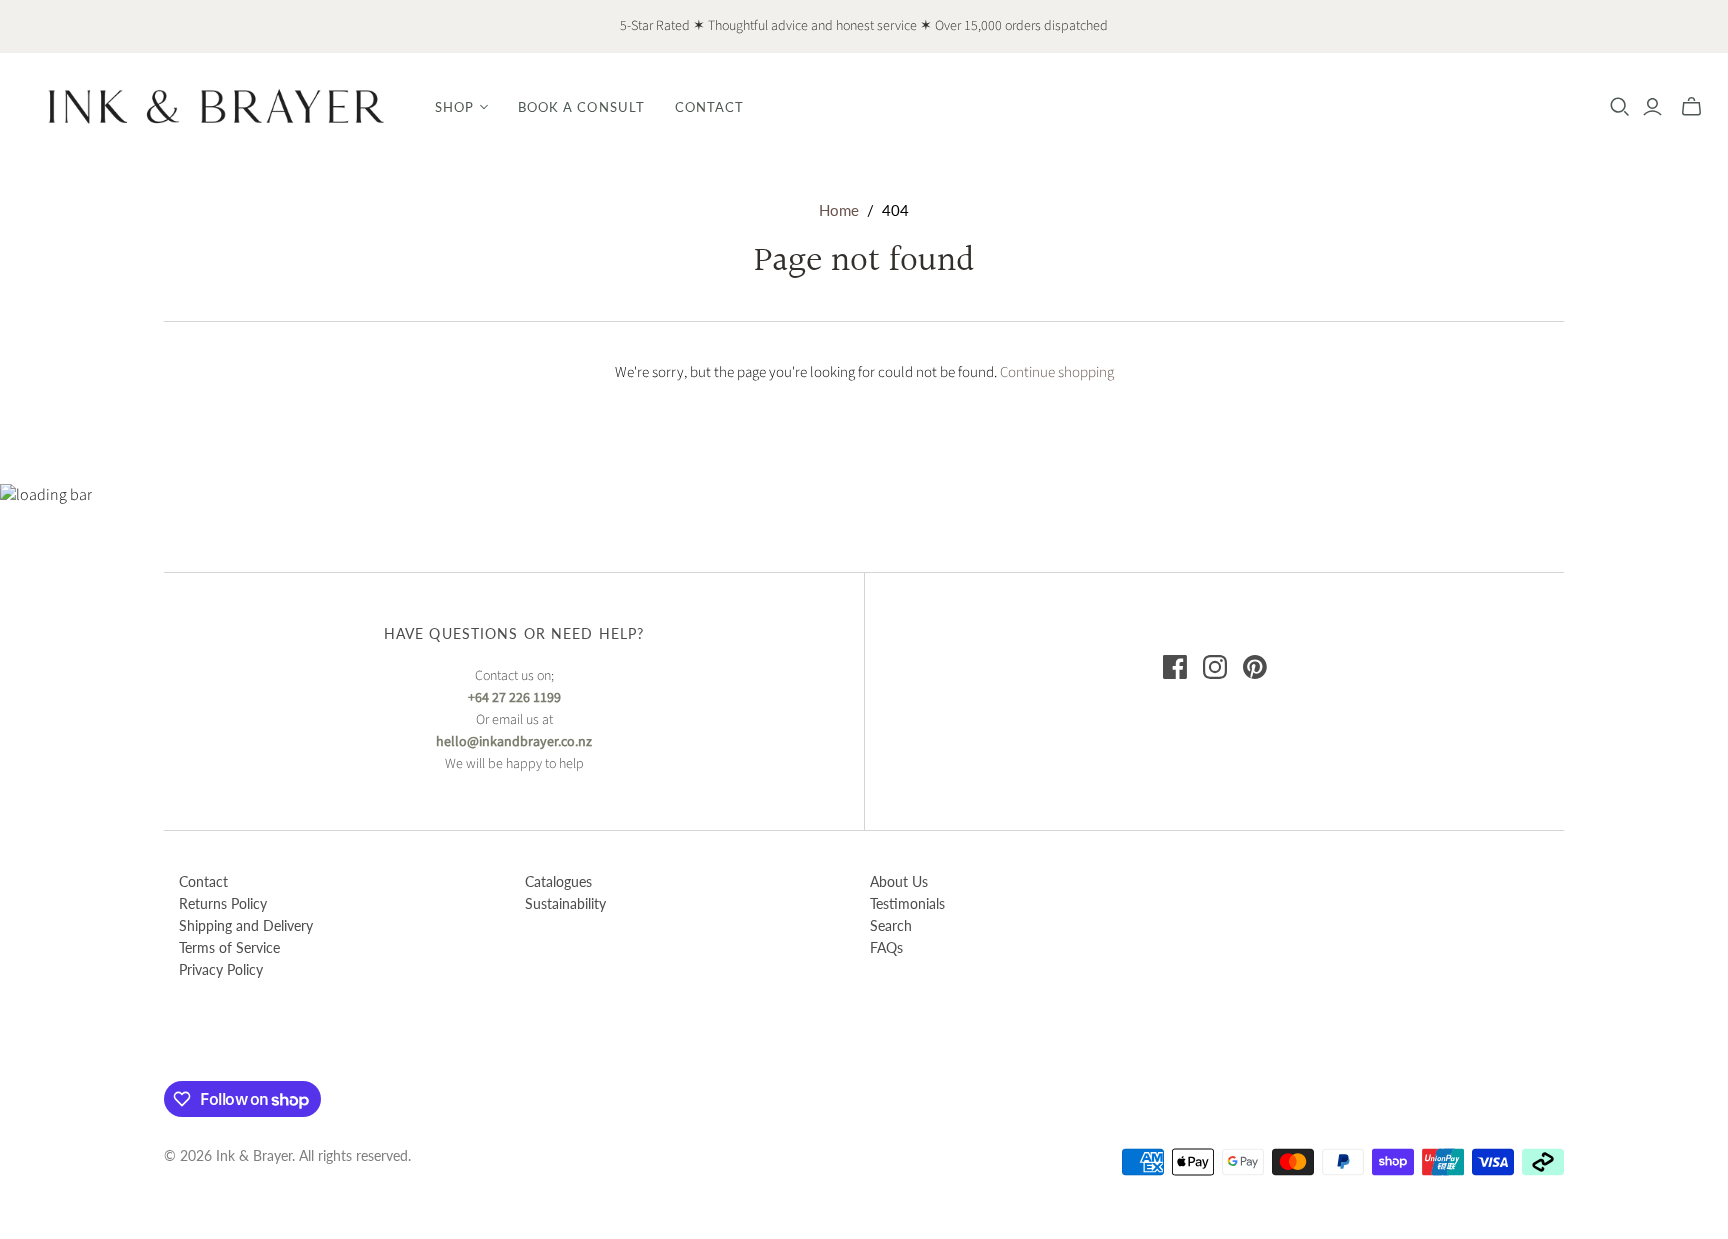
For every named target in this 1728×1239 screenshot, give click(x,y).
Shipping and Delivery (246, 925)
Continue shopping (1057, 372)
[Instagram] (1215, 667)
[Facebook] (1175, 667)
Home (839, 210)
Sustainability (565, 903)
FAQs (886, 947)
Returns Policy (223, 903)
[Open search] (1620, 107)
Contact (709, 107)
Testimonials (907, 903)
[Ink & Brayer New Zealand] (215, 106)
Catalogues (558, 881)
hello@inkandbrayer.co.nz (514, 742)
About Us (899, 881)
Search (891, 925)
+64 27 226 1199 (514, 698)
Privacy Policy (221, 969)
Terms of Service (229, 947)
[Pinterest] (1255, 667)
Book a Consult (581, 107)
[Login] (1652, 107)
